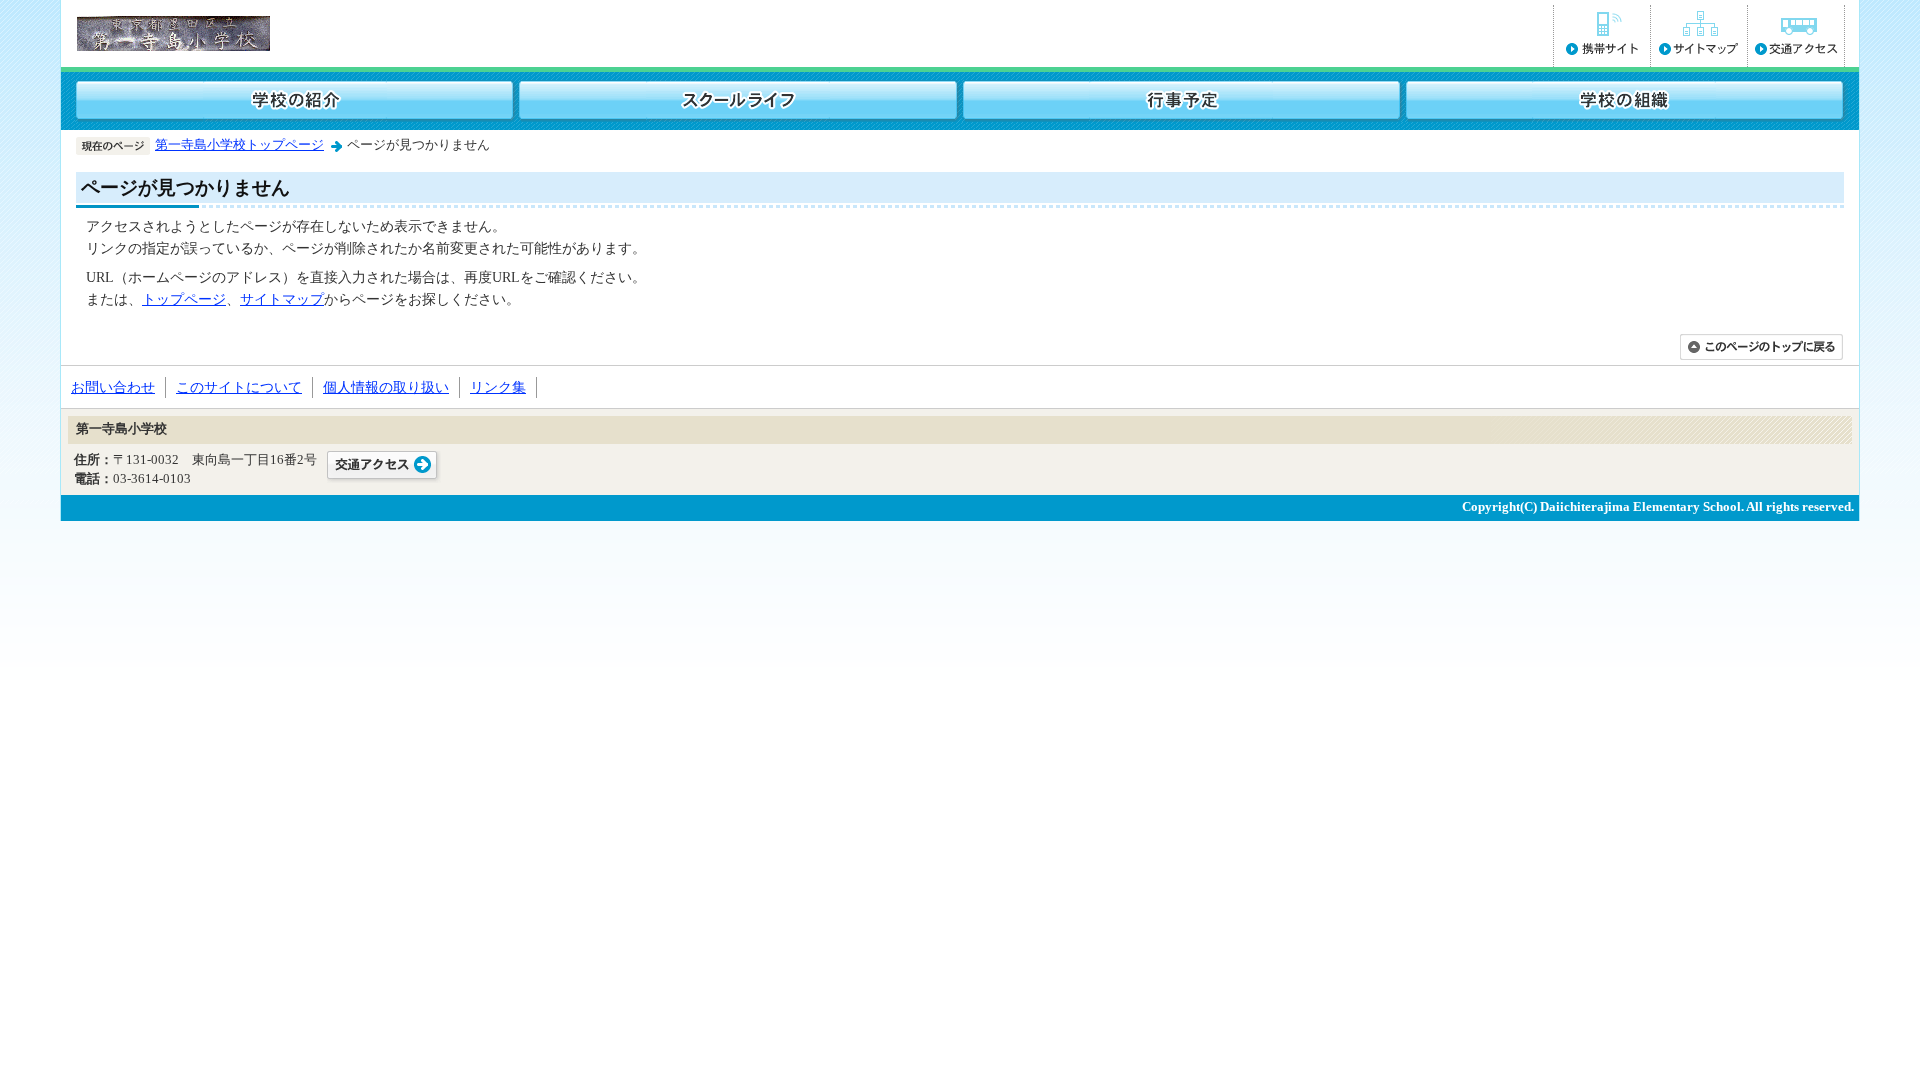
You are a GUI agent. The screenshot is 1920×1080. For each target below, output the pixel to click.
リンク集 (498, 387)
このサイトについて (239, 387)
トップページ (184, 299)
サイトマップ (282, 299)
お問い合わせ (113, 387)
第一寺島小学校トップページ (239, 145)
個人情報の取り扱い (386, 387)
